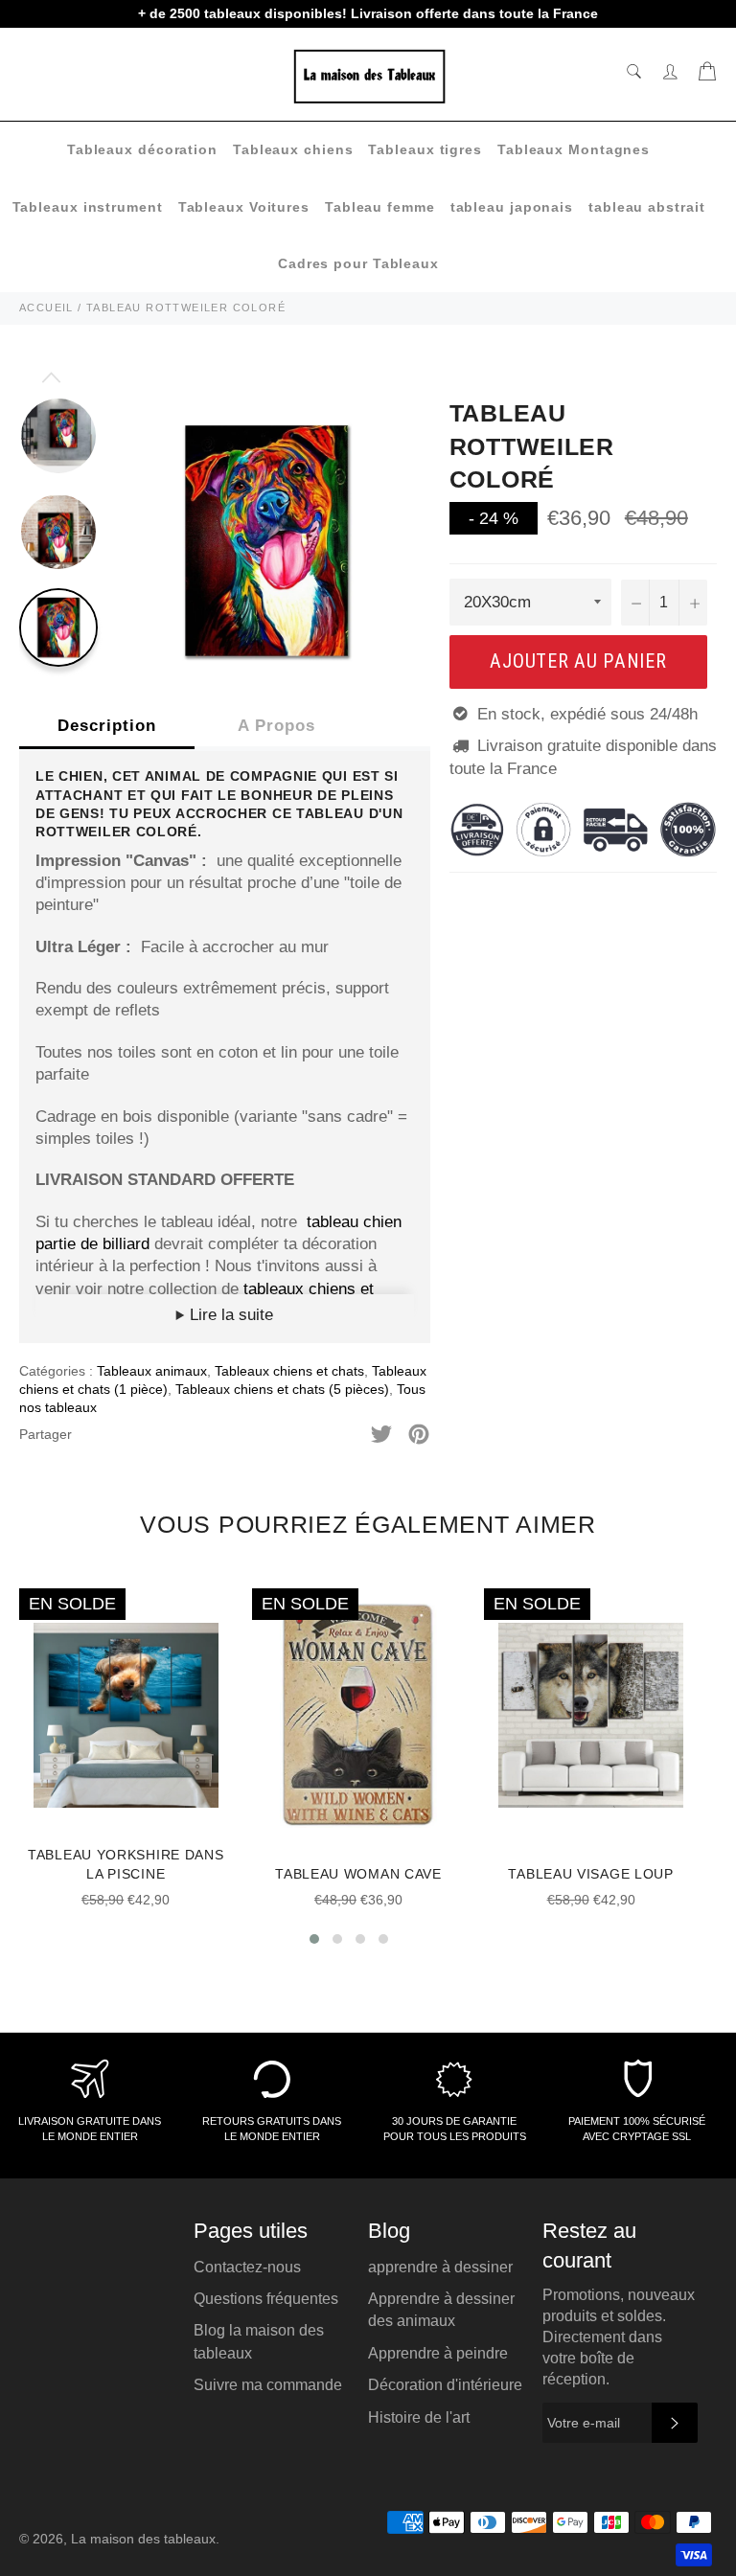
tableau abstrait (646, 207)
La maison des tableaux (143, 2539)
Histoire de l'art (419, 2417)
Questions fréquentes (266, 2299)
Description (107, 726)
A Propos (276, 726)
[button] (314, 1939)
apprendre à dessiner (440, 2267)
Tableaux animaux (152, 1371)
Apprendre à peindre (438, 2353)
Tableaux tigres (425, 149)
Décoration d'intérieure (445, 2385)
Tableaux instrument (88, 207)
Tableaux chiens (293, 149)
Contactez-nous (247, 2267)
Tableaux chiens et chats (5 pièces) (282, 1389)
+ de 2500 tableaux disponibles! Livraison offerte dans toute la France (368, 13)
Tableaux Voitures (244, 207)
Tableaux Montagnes (574, 149)
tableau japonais (512, 207)
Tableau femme (380, 207)
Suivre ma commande (268, 2385)
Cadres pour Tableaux (358, 263)
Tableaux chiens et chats (289, 1371)
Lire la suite (229, 1315)
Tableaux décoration (142, 149)
